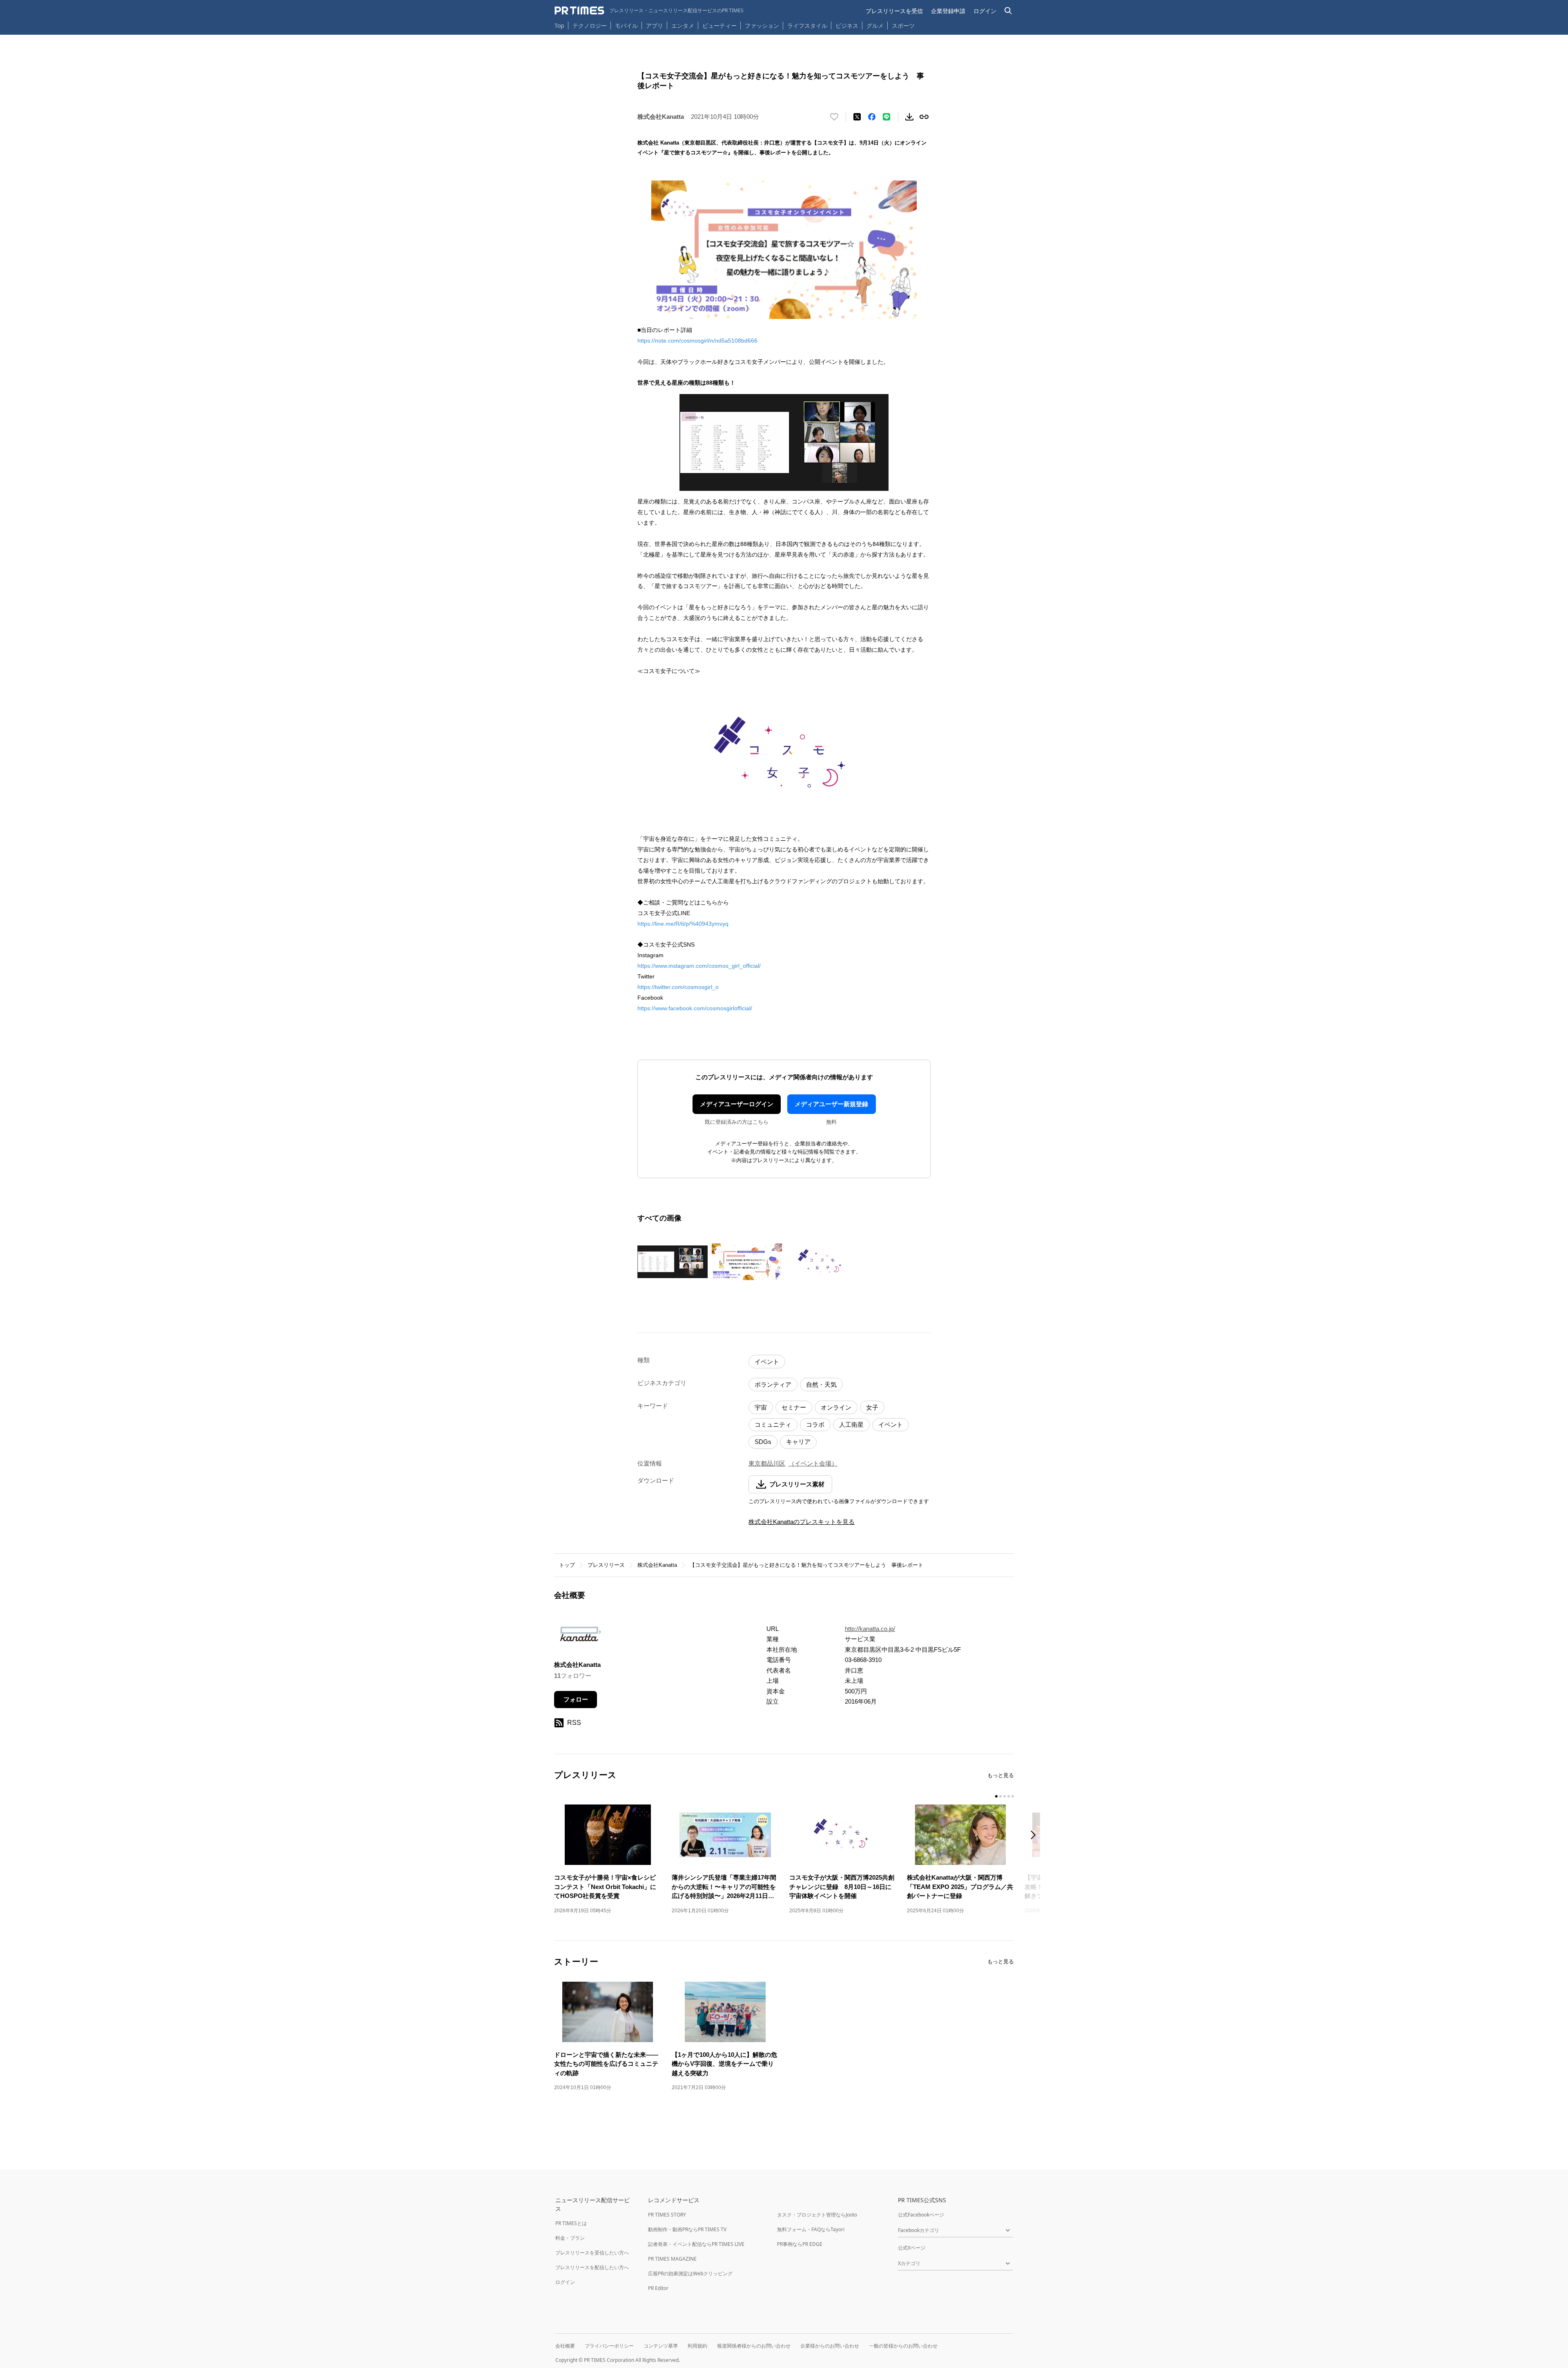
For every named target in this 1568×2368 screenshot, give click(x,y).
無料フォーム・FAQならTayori (811, 2229)
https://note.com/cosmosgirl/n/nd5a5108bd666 (697, 341)
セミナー (794, 1407)
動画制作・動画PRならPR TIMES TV (687, 2229)
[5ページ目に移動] (1013, 1796)
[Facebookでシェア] (872, 117)
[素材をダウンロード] (909, 117)
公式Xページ (912, 2248)
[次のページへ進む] (1036, 1836)
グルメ (875, 26)
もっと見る (1001, 1775)
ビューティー (719, 26)
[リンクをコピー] (924, 117)
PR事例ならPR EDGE (800, 2244)
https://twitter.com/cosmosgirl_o (678, 987)
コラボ (815, 1425)
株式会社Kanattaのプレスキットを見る (802, 1522)
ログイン (985, 11)
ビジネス (847, 26)
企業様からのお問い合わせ (830, 2346)
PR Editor (658, 2288)
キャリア (798, 1442)
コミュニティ (773, 1425)
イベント (767, 1362)
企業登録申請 (948, 11)
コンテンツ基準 (661, 2346)
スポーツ (903, 26)
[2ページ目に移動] (1000, 1796)
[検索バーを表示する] (1008, 11)
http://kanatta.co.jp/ (870, 1629)
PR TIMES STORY (667, 2215)
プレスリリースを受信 (894, 11)
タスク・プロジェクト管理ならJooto (817, 2215)
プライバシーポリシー (609, 2346)
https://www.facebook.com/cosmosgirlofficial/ (695, 1008)
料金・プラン (570, 2238)
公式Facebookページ (921, 2215)
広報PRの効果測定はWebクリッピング (690, 2273)
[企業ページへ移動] (580, 1637)
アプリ (655, 26)
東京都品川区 (767, 1463)
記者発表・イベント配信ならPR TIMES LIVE (696, 2244)
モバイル (626, 26)
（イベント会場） (813, 1463)
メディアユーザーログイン (737, 1104)
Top (559, 26)
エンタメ (683, 26)
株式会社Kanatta (657, 1565)
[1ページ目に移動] (996, 1796)
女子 (872, 1407)
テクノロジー (590, 26)
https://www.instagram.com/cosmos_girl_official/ (699, 966)
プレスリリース (606, 1565)
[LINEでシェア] (886, 117)
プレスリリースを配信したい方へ (592, 2267)
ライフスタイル (807, 26)
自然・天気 (821, 1384)
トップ (567, 1565)
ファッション (762, 26)
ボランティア (773, 1384)
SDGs (763, 1442)
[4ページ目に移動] (1009, 1796)
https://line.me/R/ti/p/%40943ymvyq (683, 924)
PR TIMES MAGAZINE (672, 2259)
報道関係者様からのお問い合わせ (754, 2346)
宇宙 (761, 1407)
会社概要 (565, 2346)
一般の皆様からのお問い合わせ (903, 2346)
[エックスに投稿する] (857, 117)
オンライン (836, 1407)
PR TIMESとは (571, 2223)
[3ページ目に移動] (1004, 1796)
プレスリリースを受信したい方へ (592, 2253)
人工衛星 (851, 1425)
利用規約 (697, 2346)
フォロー (576, 1699)
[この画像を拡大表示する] (673, 1262)
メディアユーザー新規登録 (831, 1104)
